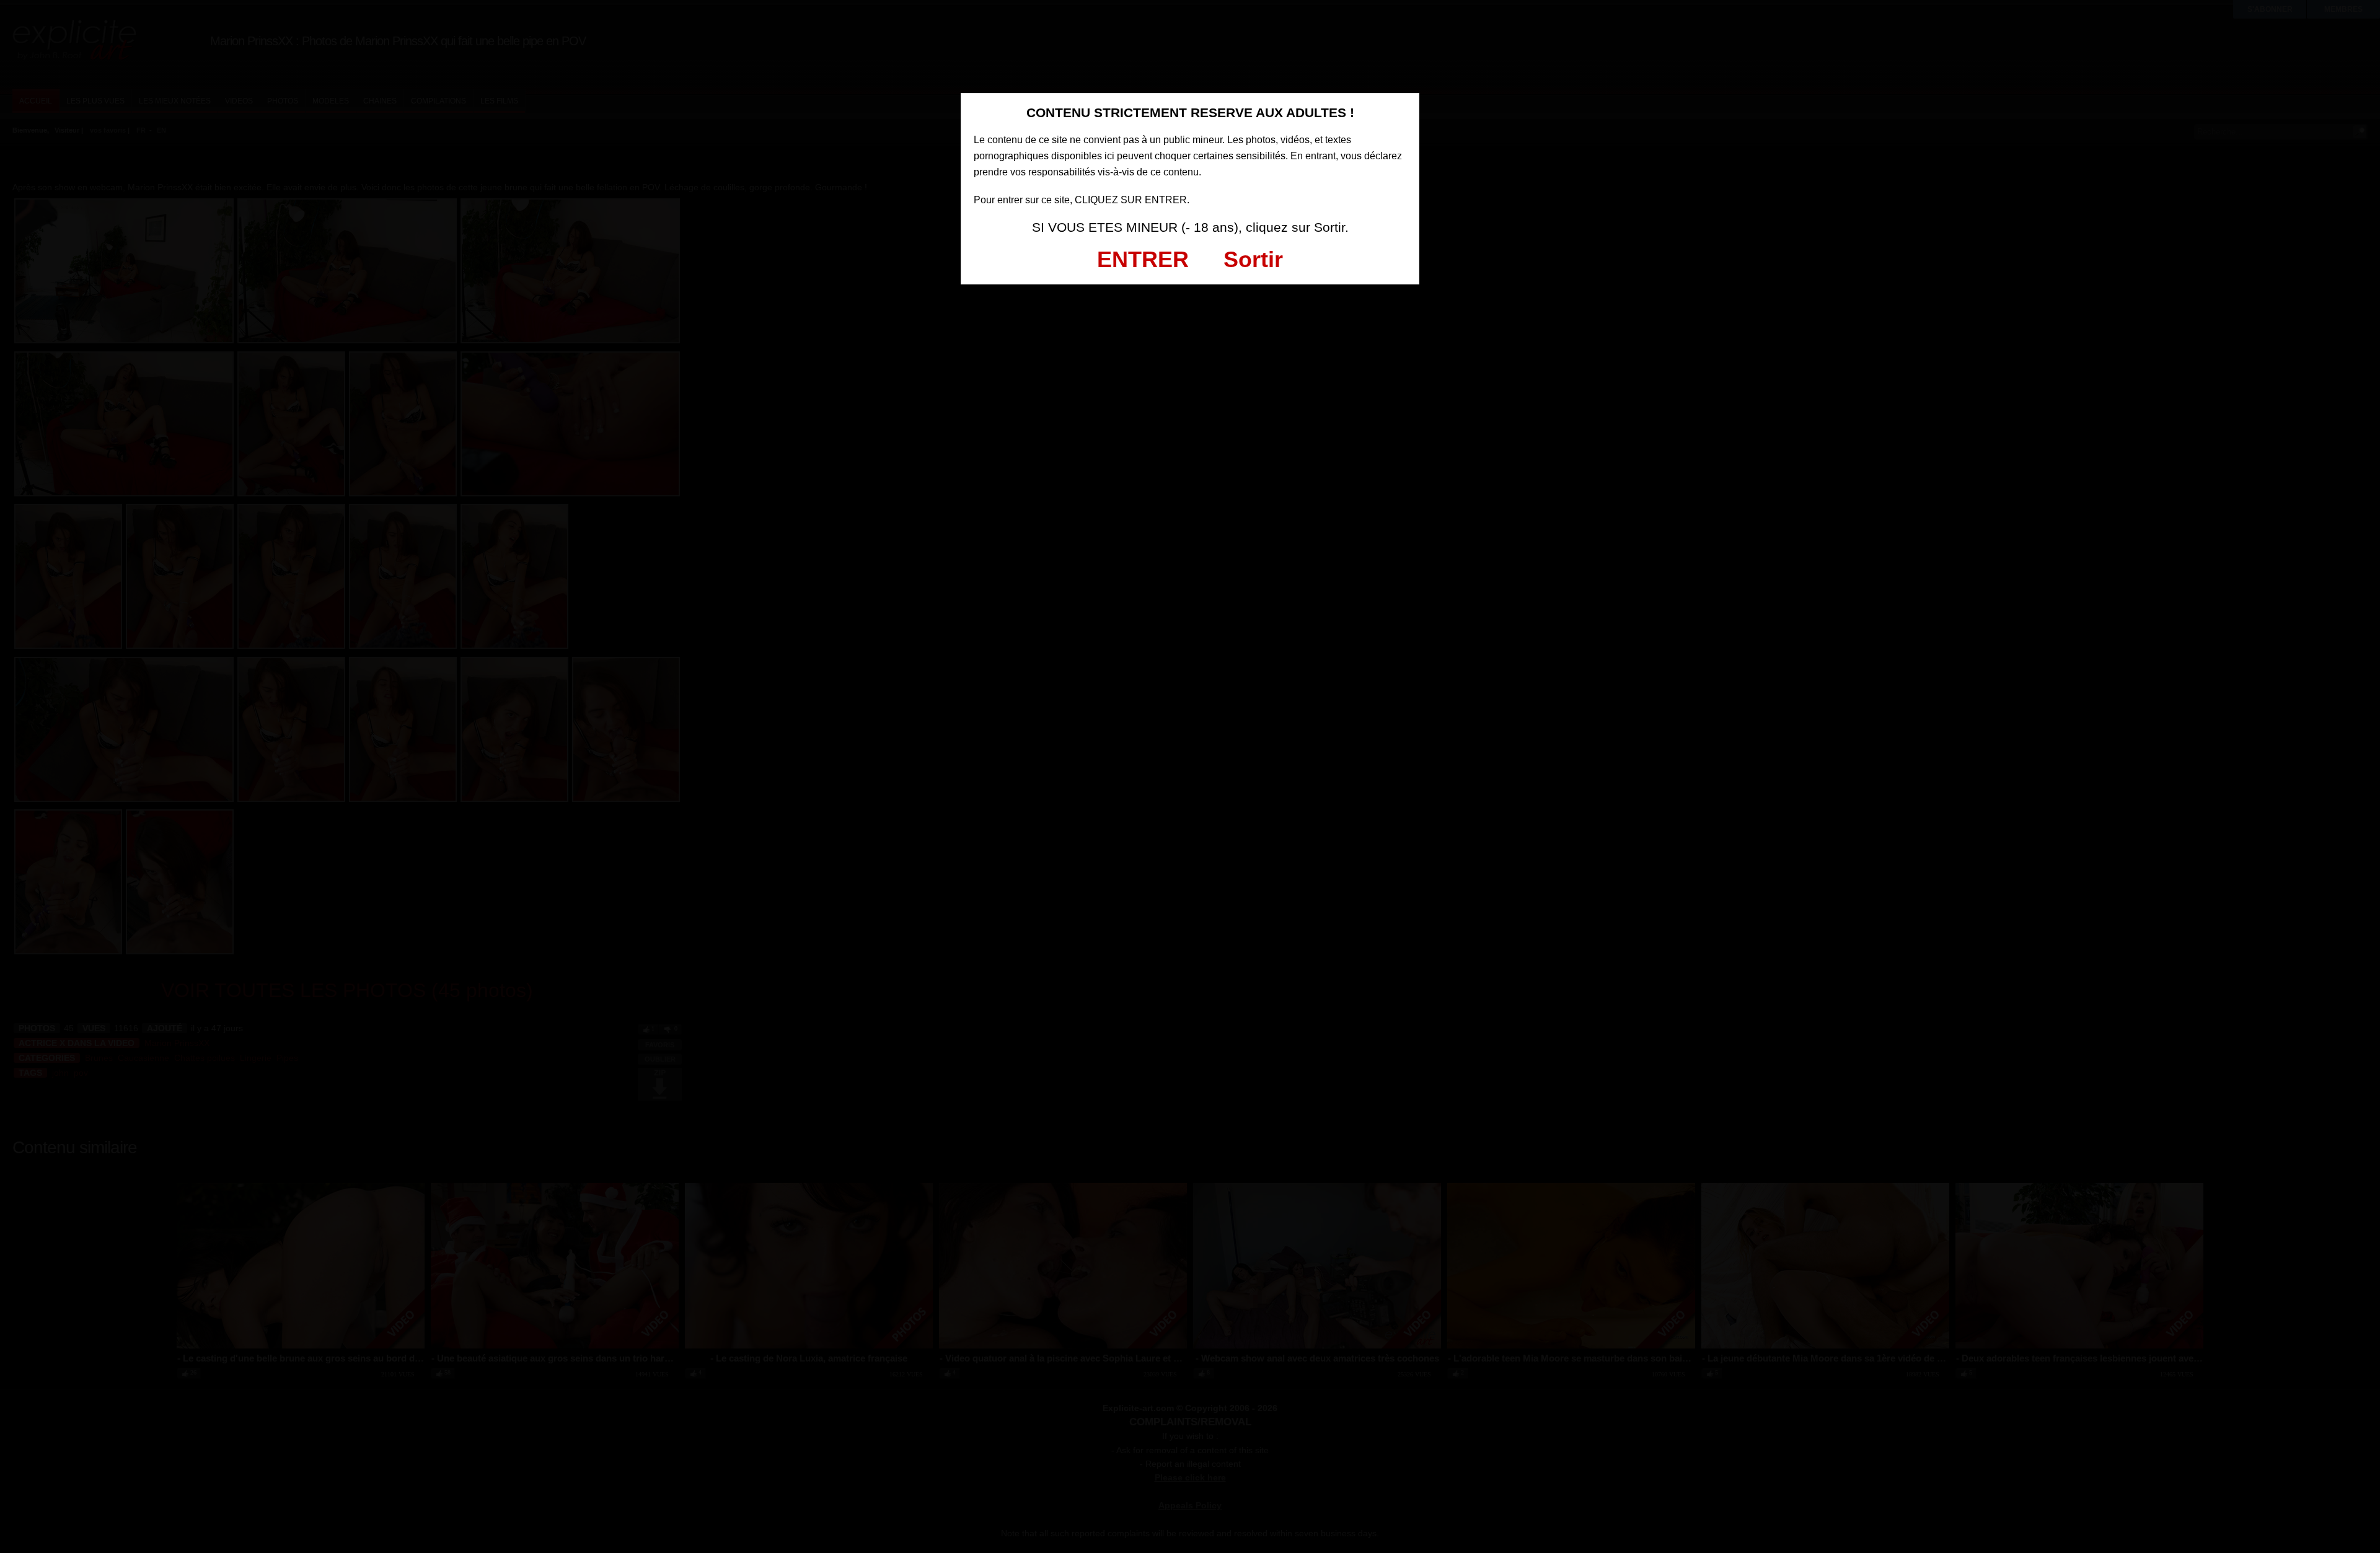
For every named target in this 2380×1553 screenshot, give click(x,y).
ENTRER (1143, 259)
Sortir (1253, 259)
